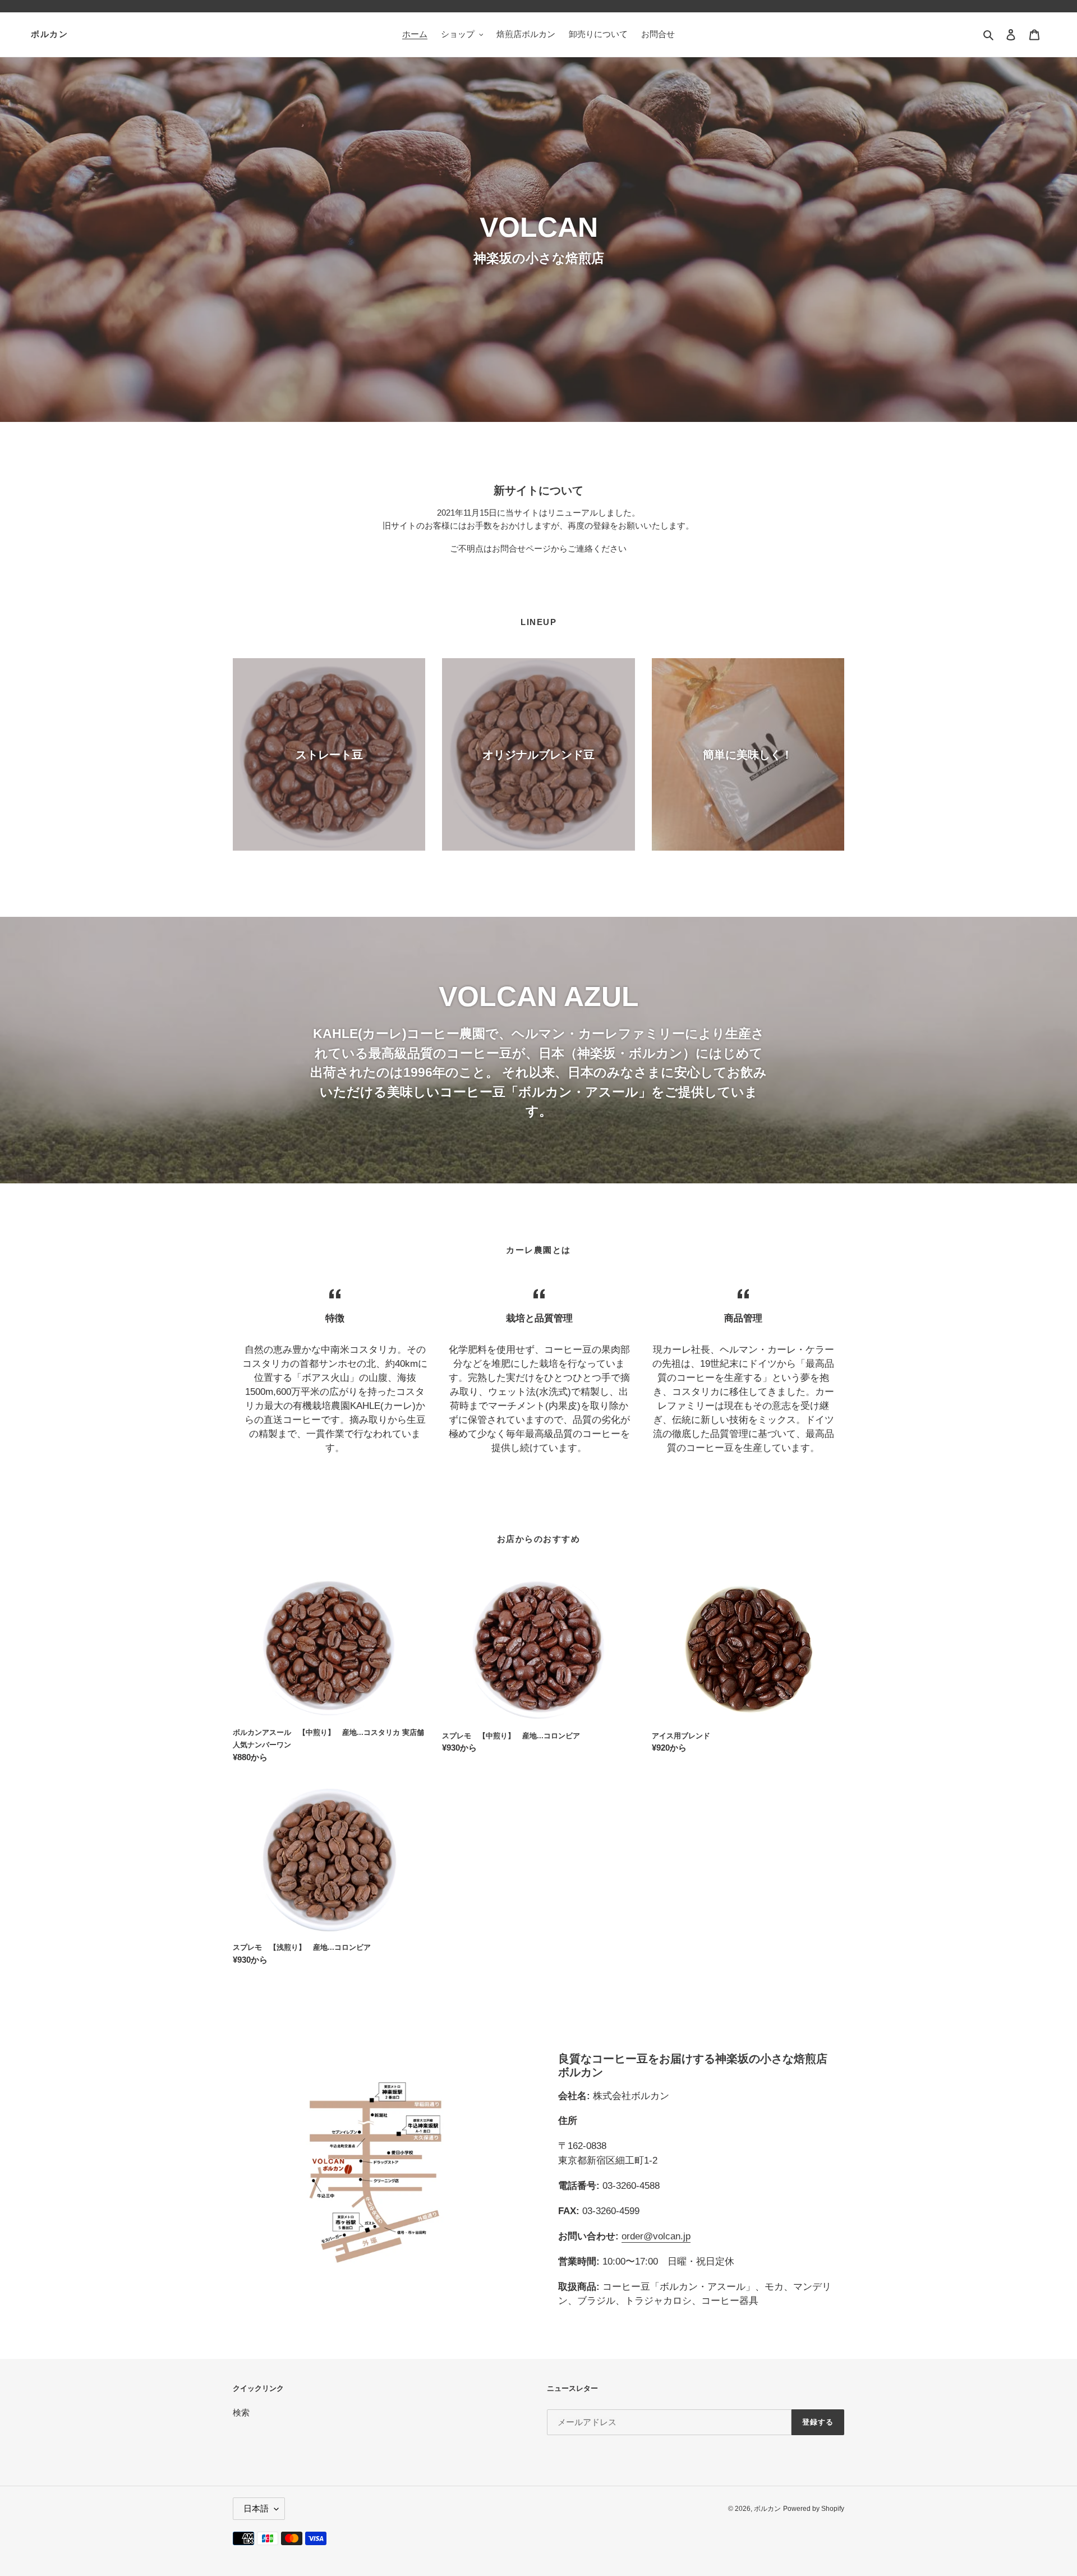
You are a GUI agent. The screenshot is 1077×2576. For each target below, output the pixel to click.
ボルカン (49, 34)
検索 (241, 2412)
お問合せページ (521, 548)
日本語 (256, 2508)
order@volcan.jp (656, 2236)
